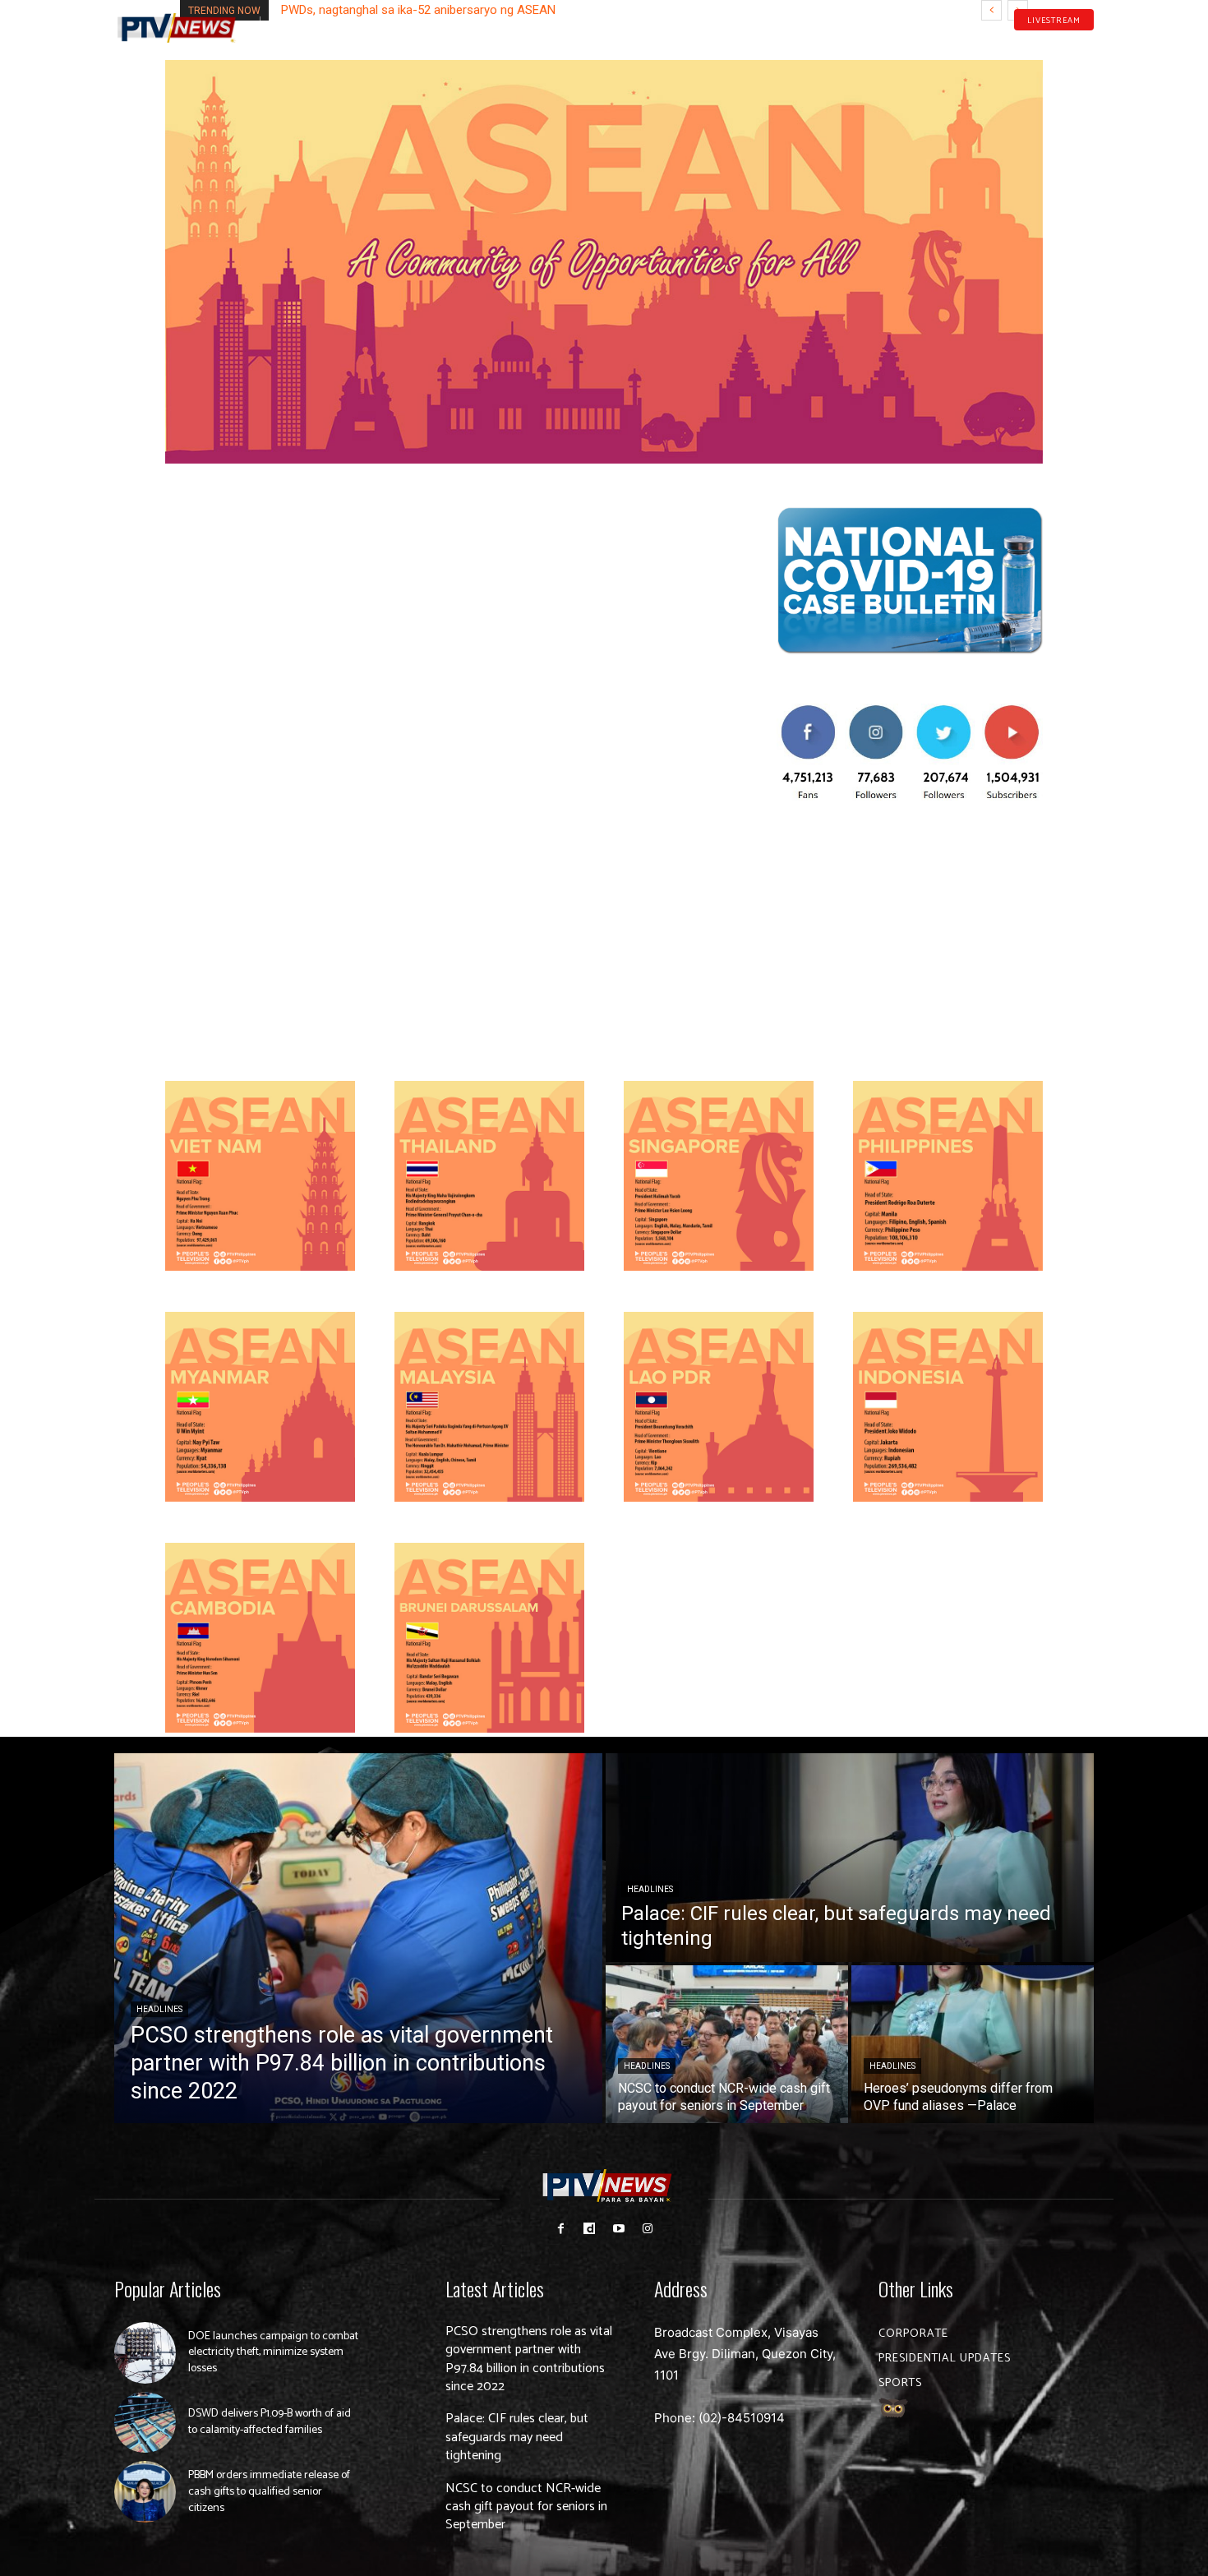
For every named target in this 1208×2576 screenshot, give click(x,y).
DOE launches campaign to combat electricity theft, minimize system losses (273, 2352)
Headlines (159, 2009)
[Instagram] (647, 2229)
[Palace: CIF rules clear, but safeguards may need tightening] (850, 1858)
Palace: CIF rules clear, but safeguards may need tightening (517, 2437)
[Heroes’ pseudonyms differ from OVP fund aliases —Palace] (973, 2044)
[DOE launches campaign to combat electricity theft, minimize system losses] (145, 2353)
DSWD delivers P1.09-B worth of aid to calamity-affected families (270, 2422)
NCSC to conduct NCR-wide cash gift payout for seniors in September (526, 2507)
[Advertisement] (910, 939)
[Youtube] (1063, 44)
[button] (279, 20)
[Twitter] (1088, 44)
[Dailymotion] (1036, 44)
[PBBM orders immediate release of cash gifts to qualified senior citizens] (145, 2492)
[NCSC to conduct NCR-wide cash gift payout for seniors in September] (727, 2044)
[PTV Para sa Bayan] (177, 28)
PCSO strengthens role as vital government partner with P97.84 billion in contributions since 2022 (529, 2359)
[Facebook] (1011, 44)
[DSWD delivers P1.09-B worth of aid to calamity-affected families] (145, 2423)
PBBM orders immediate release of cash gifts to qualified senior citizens (269, 2491)
